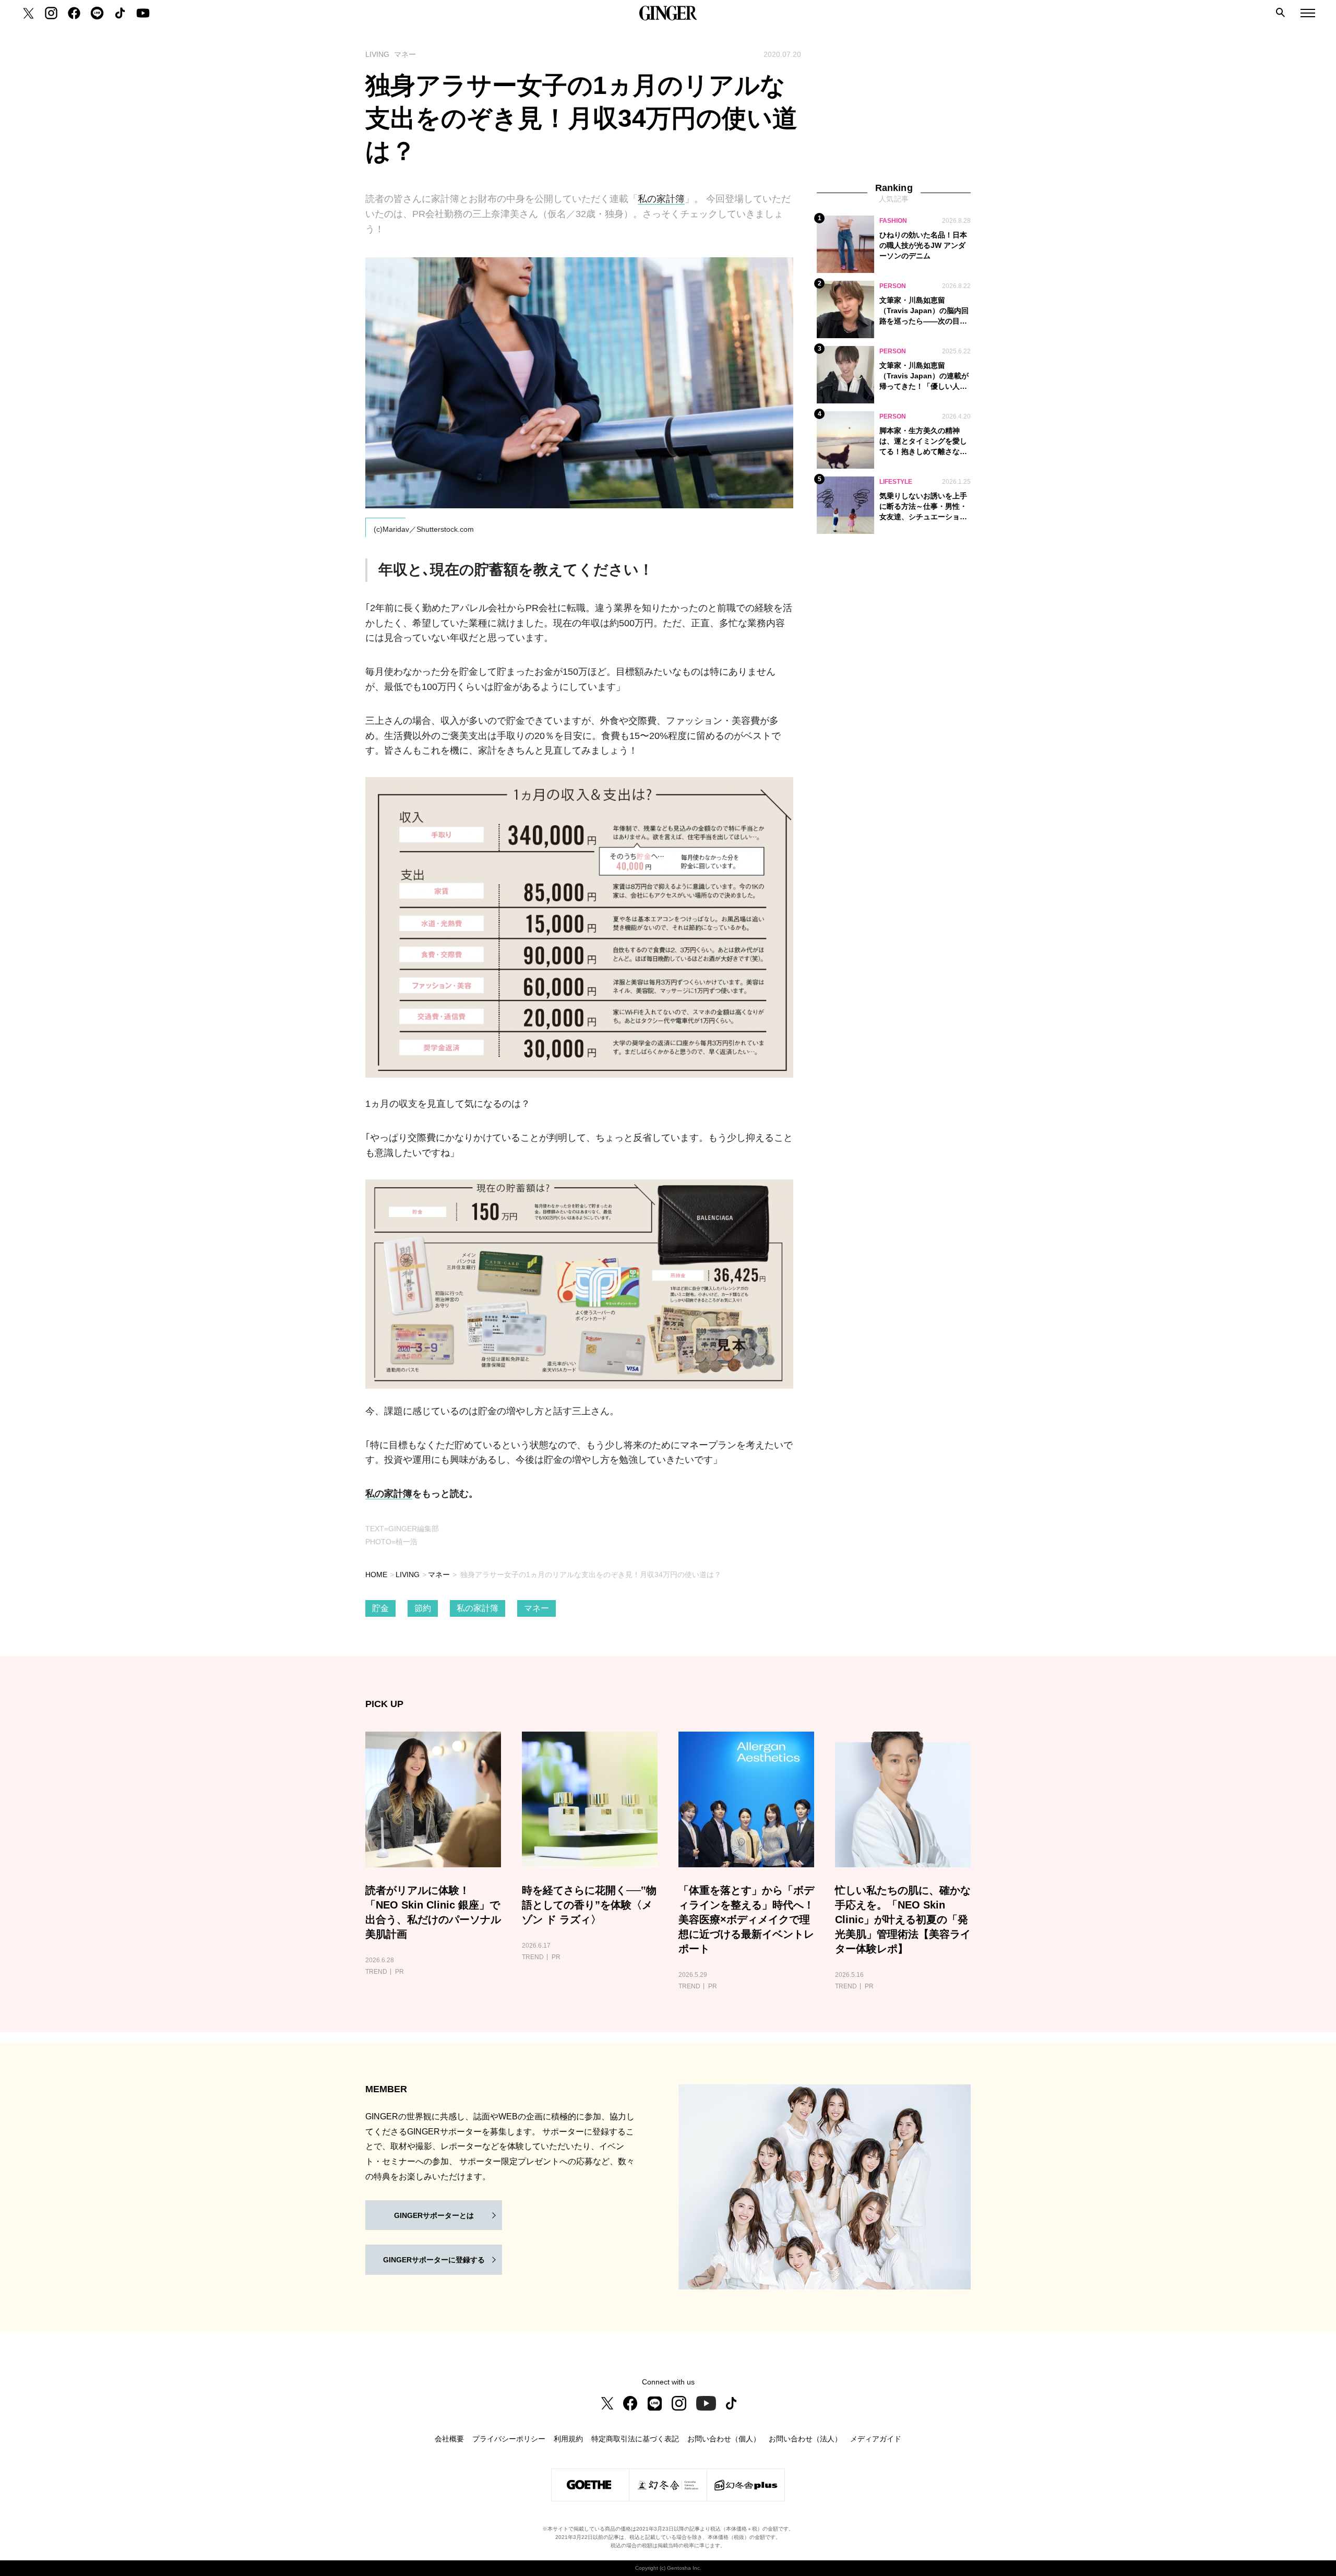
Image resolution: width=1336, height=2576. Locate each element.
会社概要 (449, 2439)
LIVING (408, 1575)
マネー (439, 1575)
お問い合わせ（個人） (724, 2439)
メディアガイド (876, 2439)
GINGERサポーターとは (434, 2215)
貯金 (380, 1608)
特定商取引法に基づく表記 (635, 2439)
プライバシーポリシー (509, 2439)
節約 (423, 1608)
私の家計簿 (661, 199)
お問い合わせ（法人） (805, 2439)
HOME (376, 1575)
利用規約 (568, 2439)
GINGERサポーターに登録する (434, 2260)
